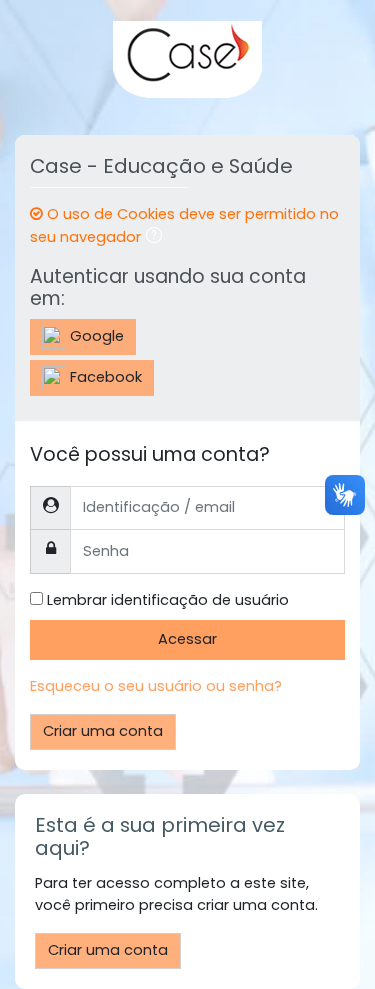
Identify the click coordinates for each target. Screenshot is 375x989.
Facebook (104, 377)
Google (95, 336)
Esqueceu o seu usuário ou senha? (156, 686)
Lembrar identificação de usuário (168, 600)
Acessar (187, 639)
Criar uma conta (103, 731)
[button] (158, 238)
